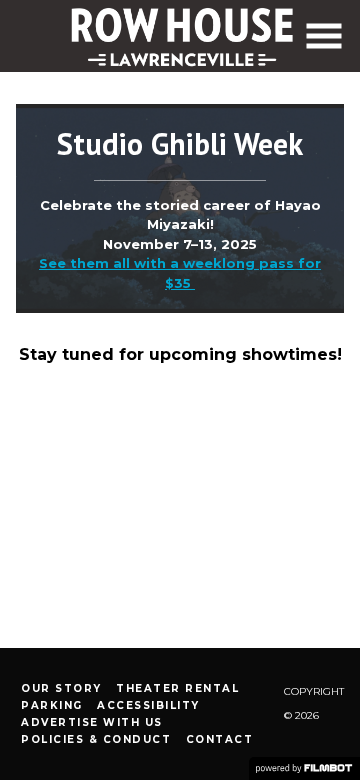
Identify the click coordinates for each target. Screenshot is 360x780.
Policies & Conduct (96, 739)
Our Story (61, 688)
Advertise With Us (92, 722)
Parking (52, 705)
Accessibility (148, 705)
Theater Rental (177, 688)
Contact (220, 739)
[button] (324, 36)
